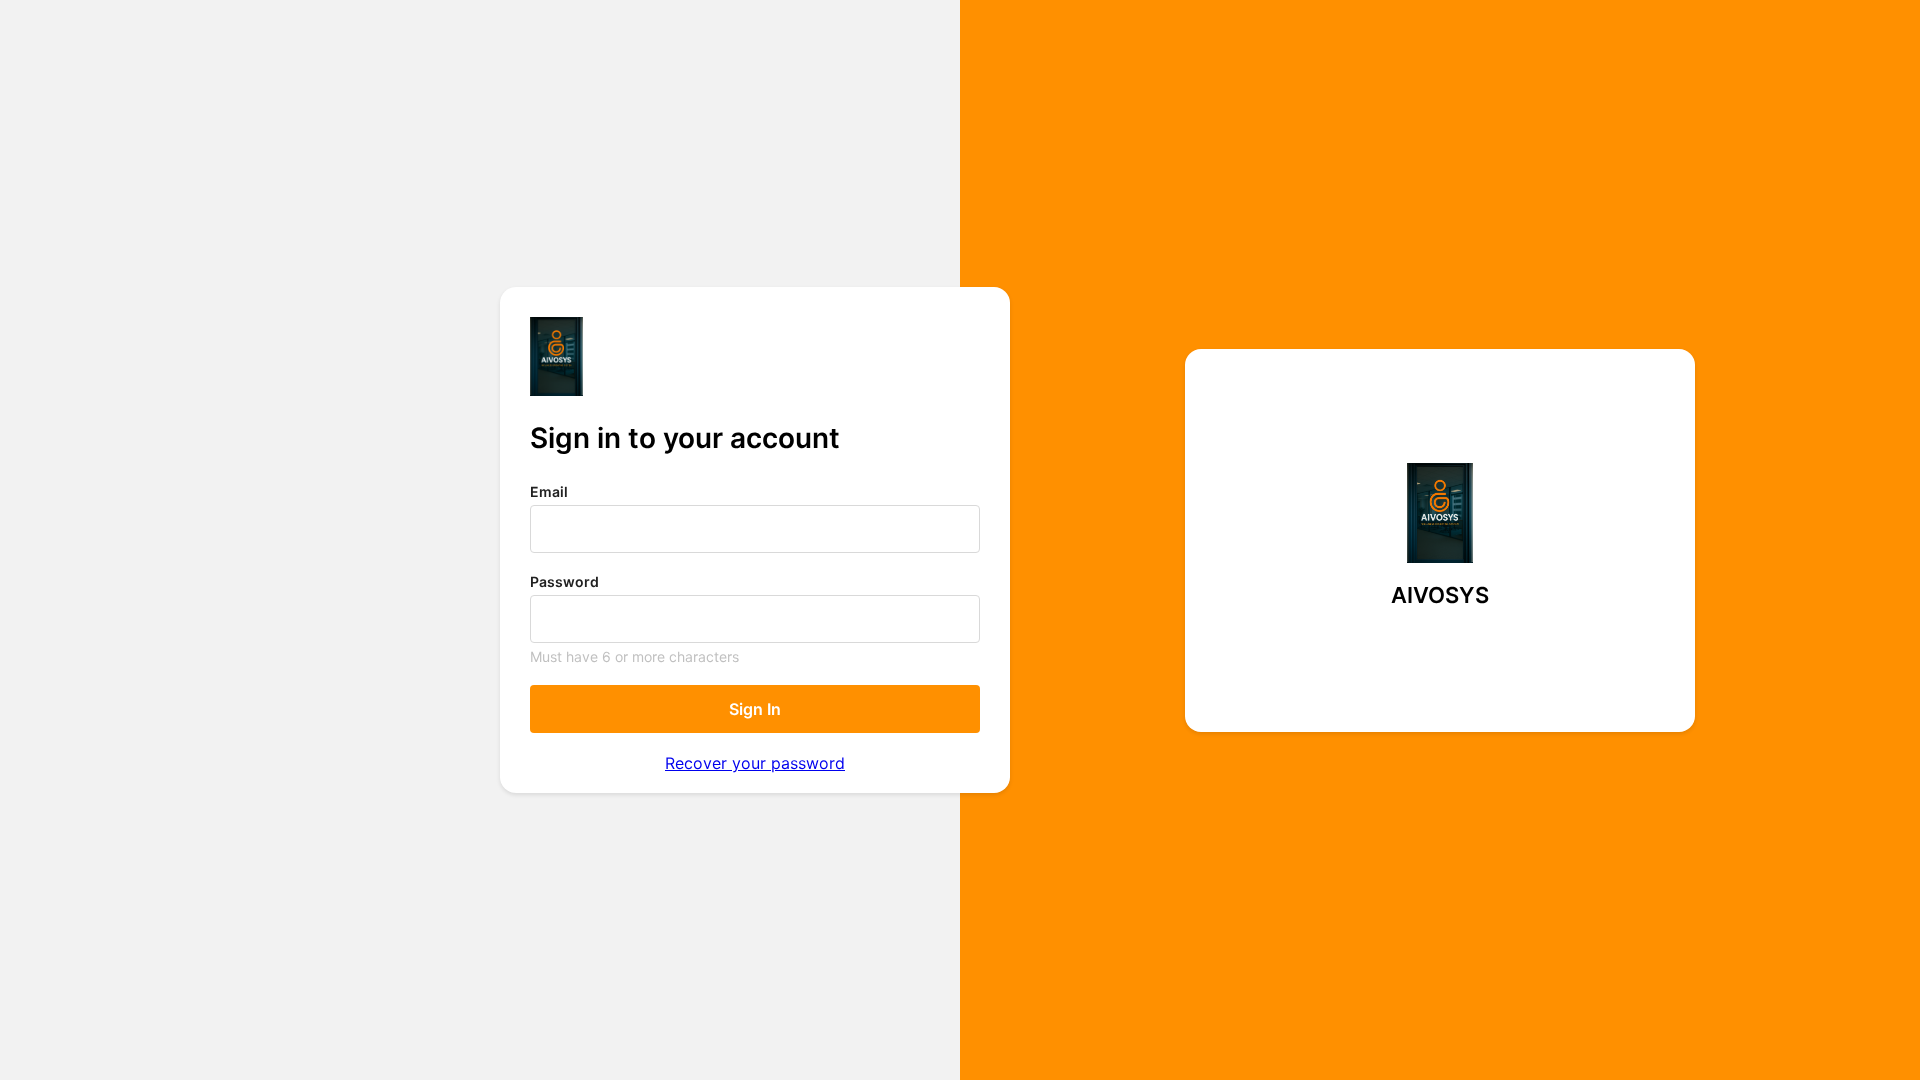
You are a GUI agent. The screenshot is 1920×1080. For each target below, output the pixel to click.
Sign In (755, 709)
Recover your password (755, 763)
